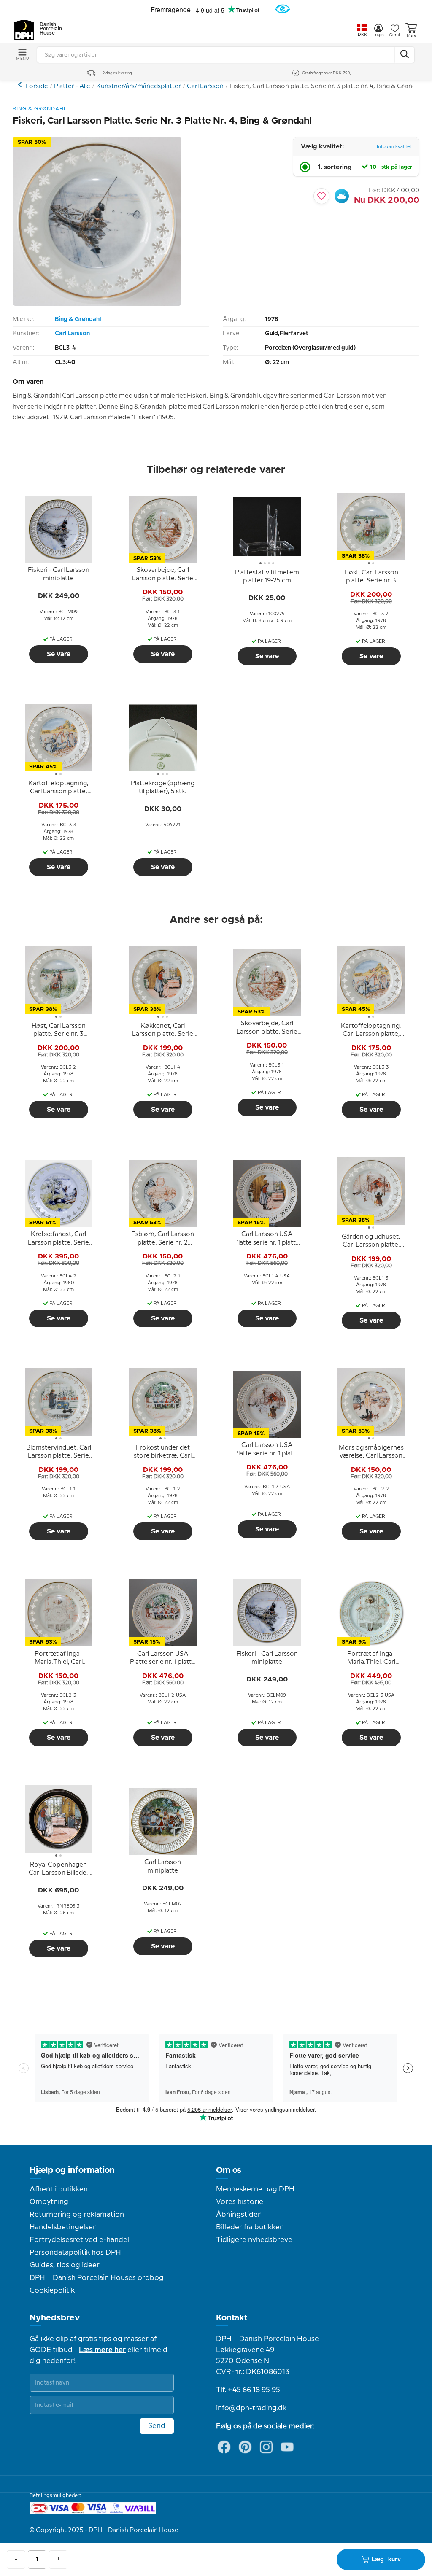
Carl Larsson (205, 86)
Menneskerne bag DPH (255, 2189)
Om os (229, 2170)
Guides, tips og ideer (65, 2265)
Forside (37, 86)
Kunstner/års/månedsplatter (139, 86)
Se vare (59, 654)
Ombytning (49, 2202)
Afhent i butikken (59, 2189)
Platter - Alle (72, 86)
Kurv (411, 36)
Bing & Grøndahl (78, 319)
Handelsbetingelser (63, 2227)
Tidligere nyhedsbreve (254, 2240)
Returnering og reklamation (77, 2215)
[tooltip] (59, 575)
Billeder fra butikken (250, 2227)
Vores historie (240, 2202)
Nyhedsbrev (55, 2318)
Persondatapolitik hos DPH (75, 2253)
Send (157, 2426)
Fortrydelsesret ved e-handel (79, 2240)
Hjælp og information (72, 2170)
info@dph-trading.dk (251, 2408)
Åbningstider (238, 2215)
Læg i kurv (386, 2560)
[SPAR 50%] (97, 304)
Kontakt (232, 2318)
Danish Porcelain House (48, 29)
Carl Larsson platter (21, 85)
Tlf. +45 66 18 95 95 (248, 2390)
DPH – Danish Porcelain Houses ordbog (97, 2278)
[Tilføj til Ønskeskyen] (342, 196)
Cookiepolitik (52, 2290)
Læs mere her (102, 2350)
